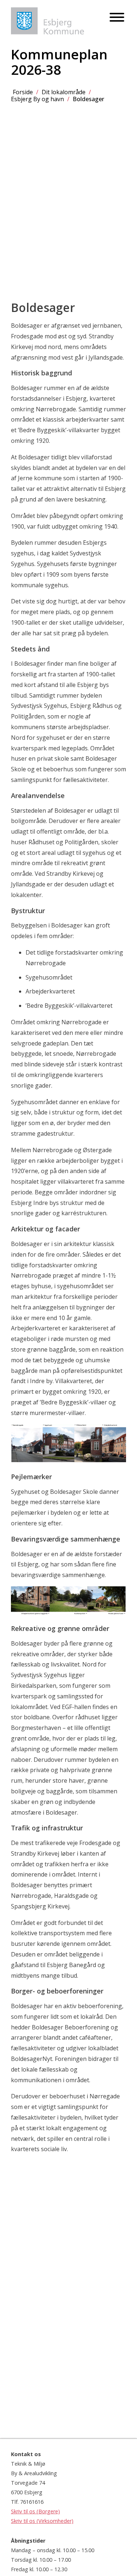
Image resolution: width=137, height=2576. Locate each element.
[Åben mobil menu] (117, 18)
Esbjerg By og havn (37, 99)
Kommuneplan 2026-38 (59, 62)
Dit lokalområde (64, 92)
